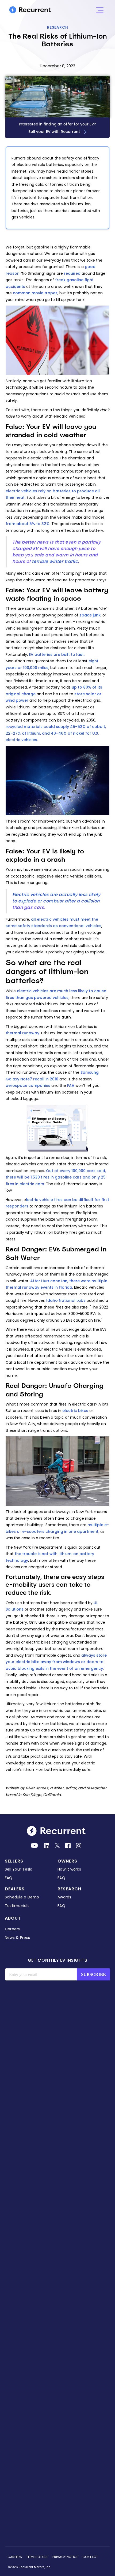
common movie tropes (35, 293)
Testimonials (17, 1906)
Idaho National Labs (66, 1300)
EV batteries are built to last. (57, 655)
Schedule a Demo (22, 1897)
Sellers (14, 1861)
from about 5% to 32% (28, 524)
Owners (67, 1861)
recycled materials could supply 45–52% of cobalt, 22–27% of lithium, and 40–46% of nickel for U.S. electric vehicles (56, 733)
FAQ (9, 1878)
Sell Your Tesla (19, 1869)
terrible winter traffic (55, 561)
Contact (90, 2557)
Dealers (15, 1889)
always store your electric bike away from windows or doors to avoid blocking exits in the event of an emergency (56, 1662)
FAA (71, 1086)
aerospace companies (28, 1086)
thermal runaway (22, 1033)
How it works (69, 1869)
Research (58, 27)
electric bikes (75, 1411)
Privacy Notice (65, 2557)
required (72, 273)
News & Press (17, 1938)
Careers (12, 1929)
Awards (64, 1897)
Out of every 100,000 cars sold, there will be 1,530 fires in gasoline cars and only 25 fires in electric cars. (56, 1177)
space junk (90, 615)
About (13, 1918)
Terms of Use (37, 2557)
